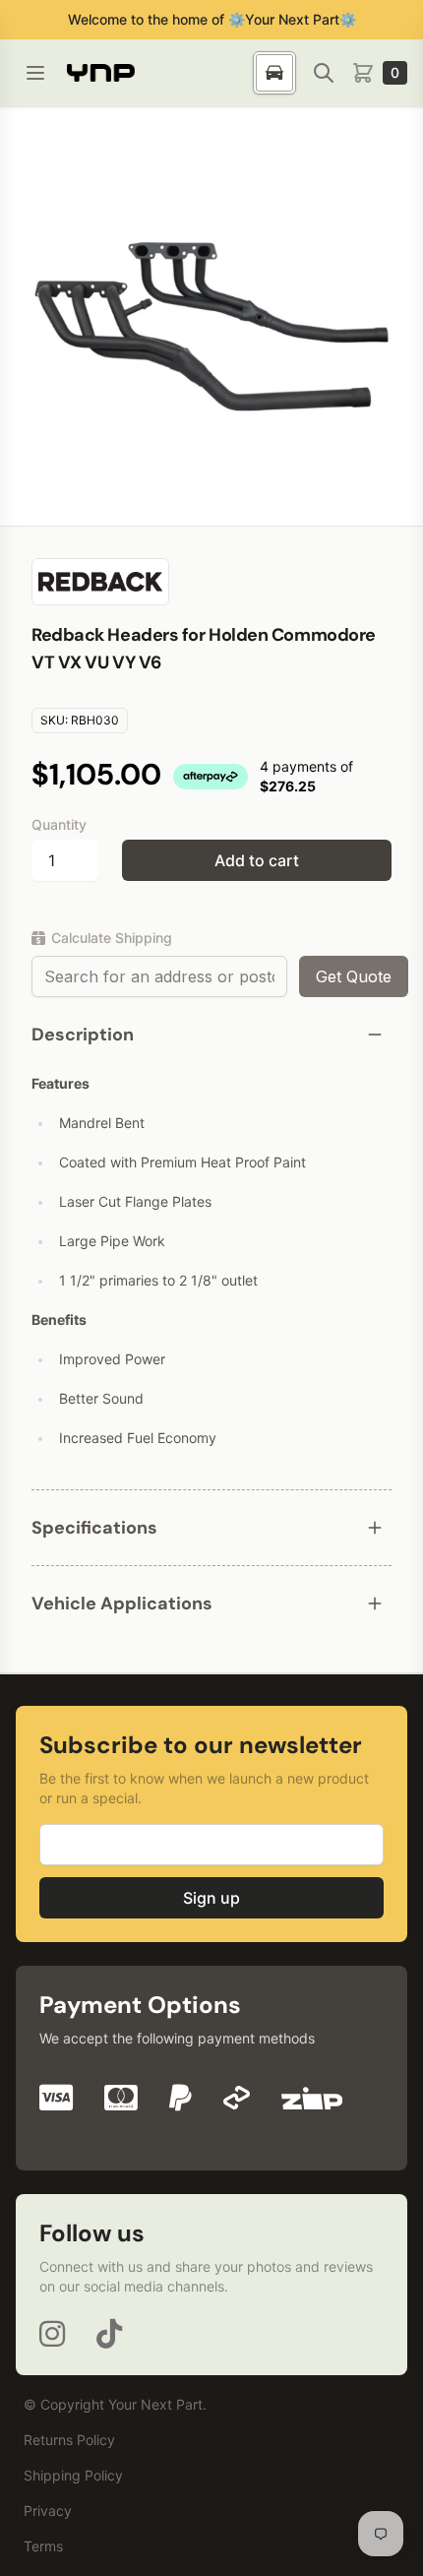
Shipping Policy (73, 2475)
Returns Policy (69, 2440)
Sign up (211, 1898)
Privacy (48, 2511)
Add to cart (257, 860)
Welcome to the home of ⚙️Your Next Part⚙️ (212, 19)
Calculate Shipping (112, 938)
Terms (43, 2546)
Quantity (59, 824)
